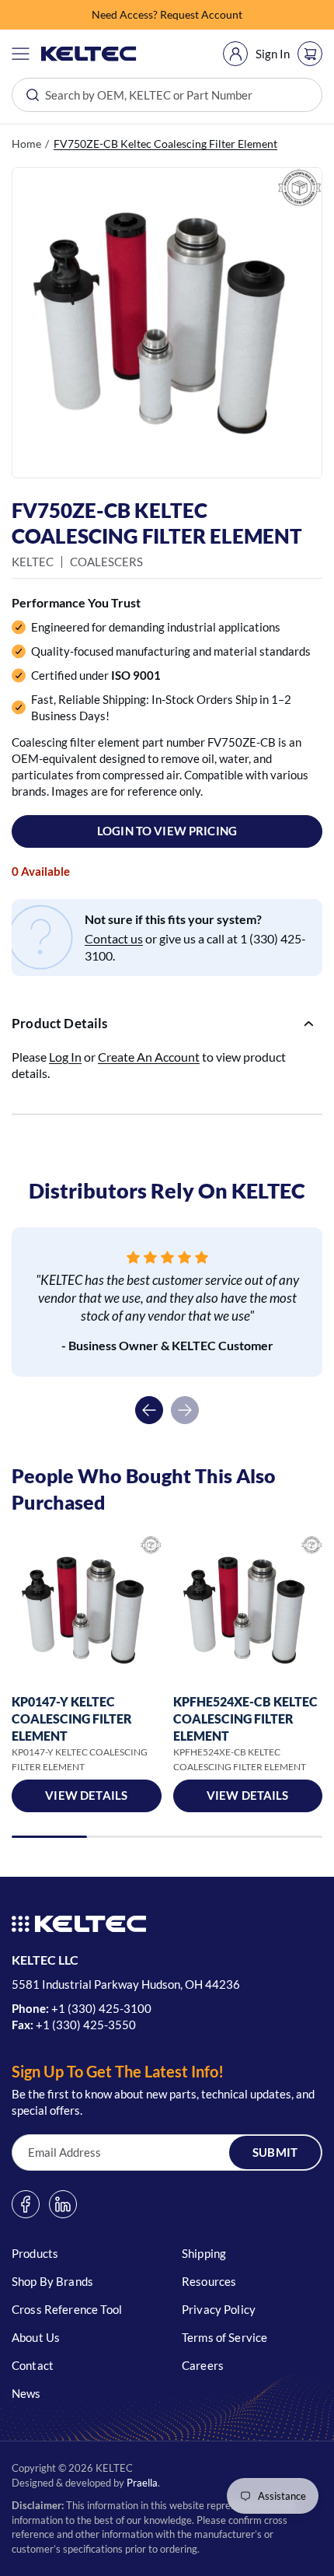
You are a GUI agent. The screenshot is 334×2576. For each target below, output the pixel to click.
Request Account (201, 14)
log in (65, 1057)
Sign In (273, 54)
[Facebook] (26, 2204)
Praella (142, 2483)
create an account (149, 1057)
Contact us (114, 938)
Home (26, 143)
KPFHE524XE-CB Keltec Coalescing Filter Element (245, 1718)
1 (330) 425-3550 (89, 2025)
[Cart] (310, 54)
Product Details (60, 1023)
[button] (21, 54)
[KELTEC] (89, 54)
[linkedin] (63, 2204)
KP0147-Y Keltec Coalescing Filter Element (72, 1718)
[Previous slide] (149, 1410)
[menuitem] (235, 54)
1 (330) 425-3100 (105, 2008)
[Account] (235, 54)
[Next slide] (185, 1410)
